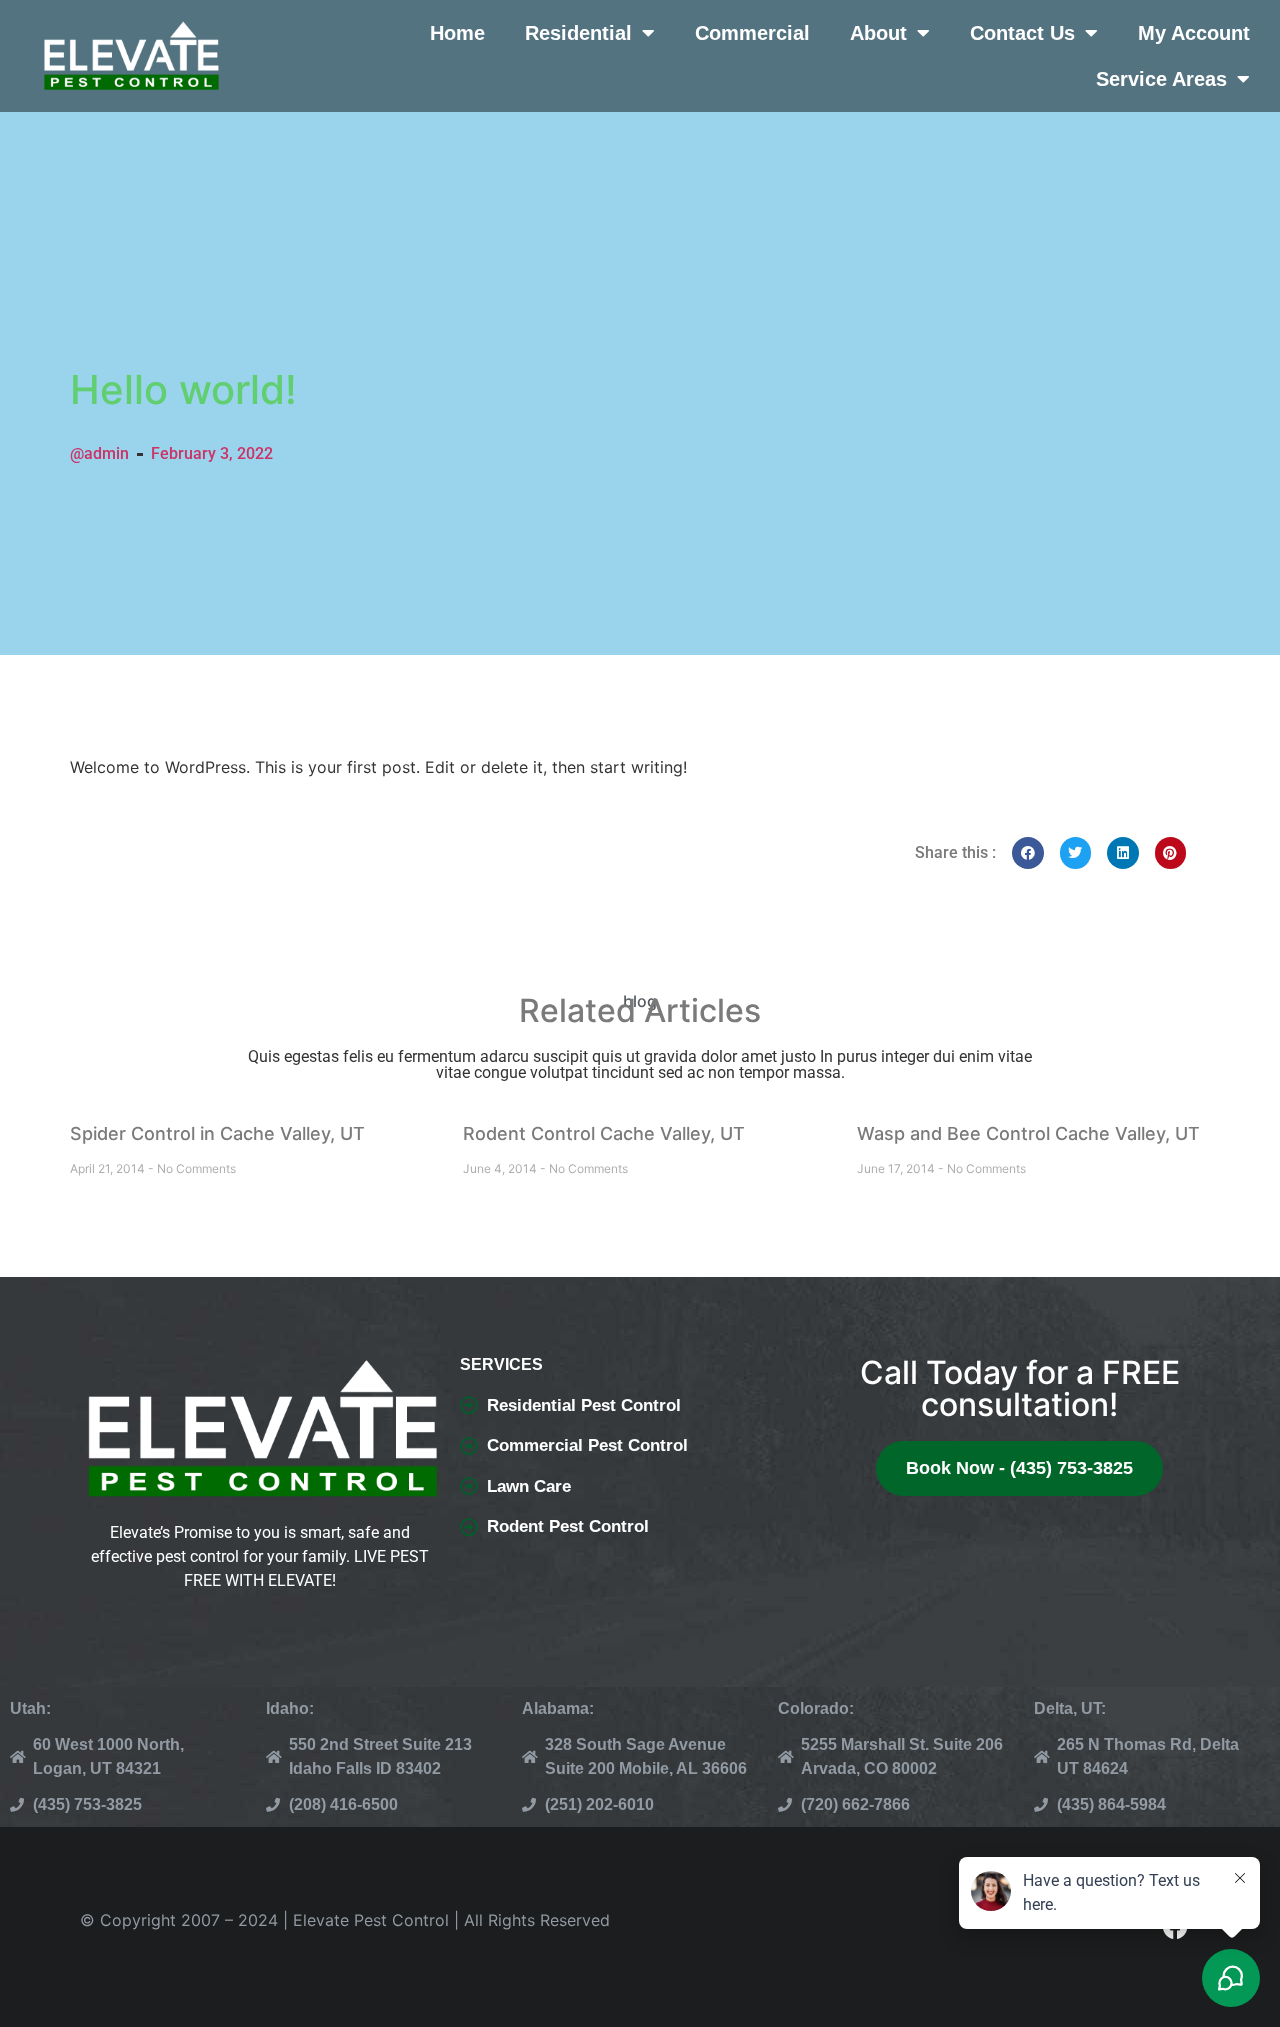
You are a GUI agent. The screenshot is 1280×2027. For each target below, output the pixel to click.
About (878, 33)
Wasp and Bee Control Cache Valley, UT (1028, 1133)
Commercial (752, 33)
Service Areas (1161, 79)
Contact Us (1022, 33)
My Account (1194, 33)
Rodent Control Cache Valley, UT (604, 1133)
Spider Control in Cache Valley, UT (217, 1133)
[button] (1028, 853)
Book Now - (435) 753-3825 (1019, 1468)
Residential (578, 33)
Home (457, 33)
